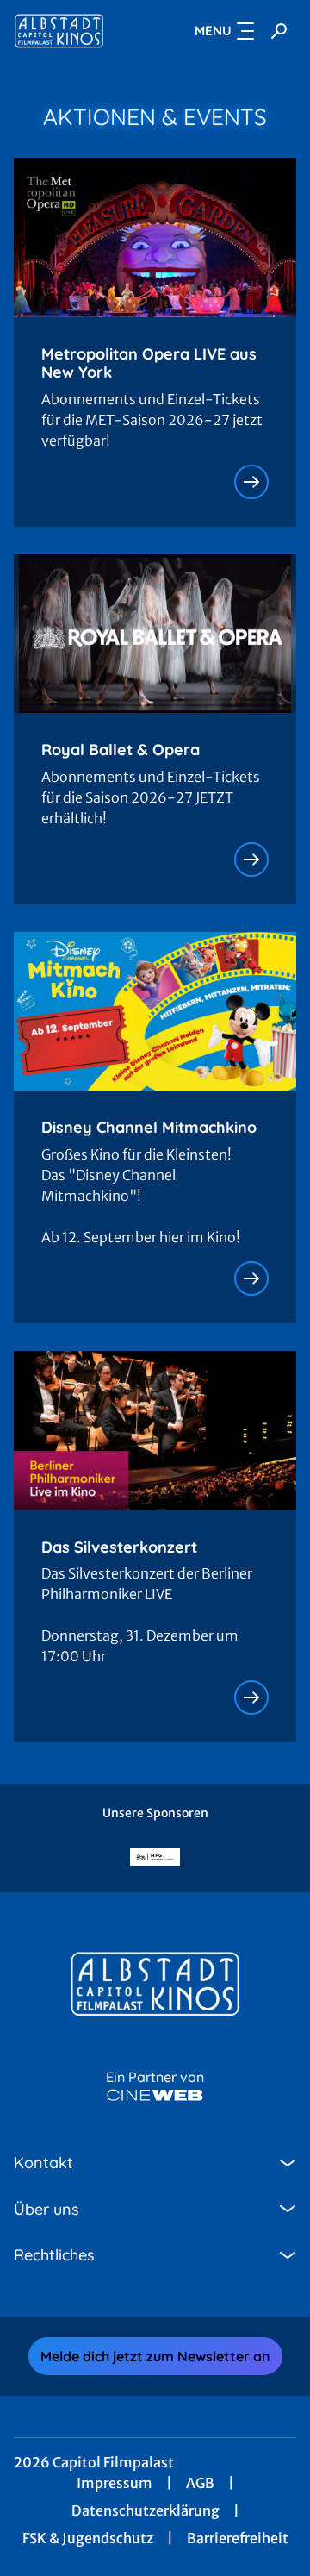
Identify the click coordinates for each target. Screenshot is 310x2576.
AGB (200, 2483)
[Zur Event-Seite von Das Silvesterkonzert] (251, 1698)
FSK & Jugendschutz (88, 2538)
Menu (213, 31)
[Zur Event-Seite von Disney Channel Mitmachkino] (251, 1279)
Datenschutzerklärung (146, 2510)
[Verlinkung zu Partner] (155, 1857)
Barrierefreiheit (238, 2538)
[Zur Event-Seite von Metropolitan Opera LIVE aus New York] (251, 482)
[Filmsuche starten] (279, 31)
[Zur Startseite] (70, 31)
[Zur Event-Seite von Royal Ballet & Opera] (251, 860)
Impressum (115, 2483)
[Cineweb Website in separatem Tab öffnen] (155, 2095)
